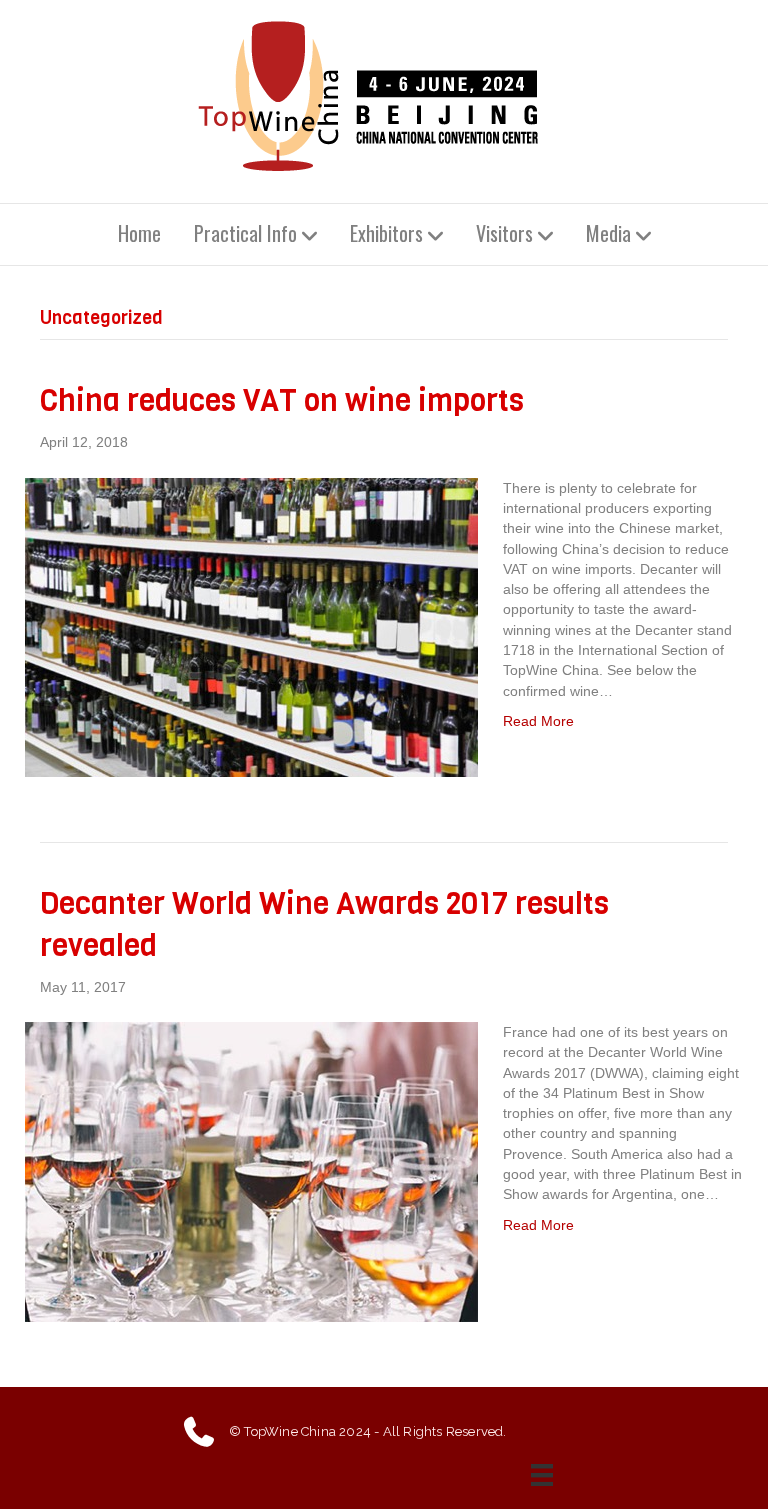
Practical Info (245, 233)
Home (139, 233)
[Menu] (547, 1475)
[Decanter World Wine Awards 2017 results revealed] (251, 1171)
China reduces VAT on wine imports (282, 401)
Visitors (504, 233)
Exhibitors (386, 233)
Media (608, 233)
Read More (538, 721)
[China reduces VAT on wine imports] (251, 626)
